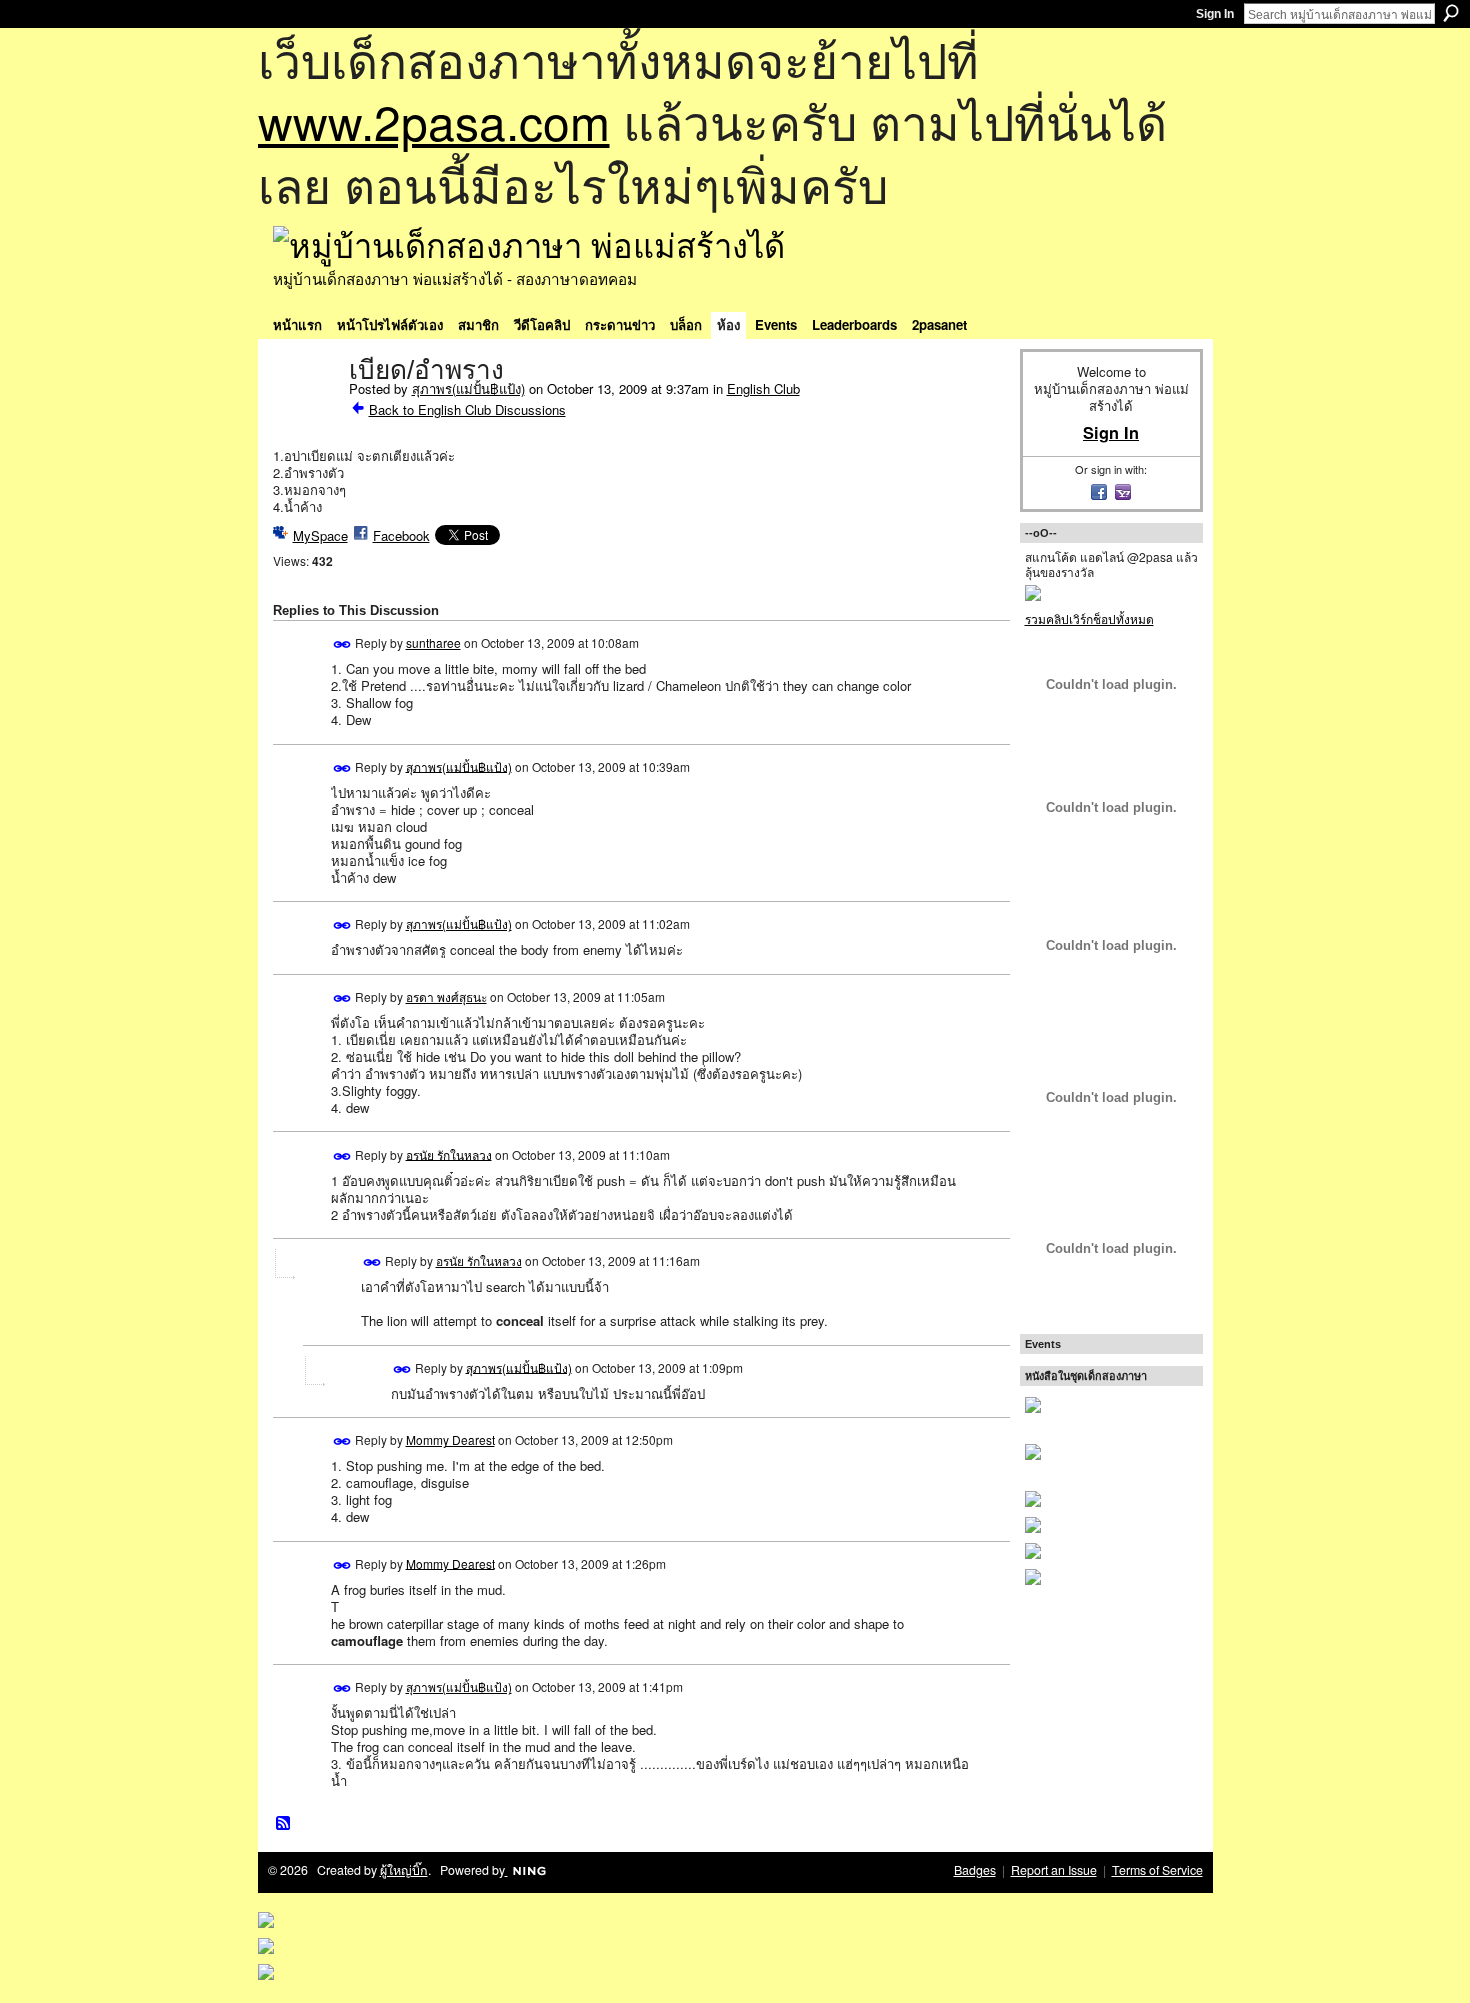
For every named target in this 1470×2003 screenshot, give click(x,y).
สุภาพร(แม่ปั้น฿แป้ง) (468, 388)
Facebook (401, 535)
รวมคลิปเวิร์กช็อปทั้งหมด (1089, 618)
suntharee (433, 642)
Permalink (342, 644)
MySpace (320, 535)
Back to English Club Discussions (467, 409)
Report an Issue (1054, 1870)
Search (1451, 13)
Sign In (1215, 14)
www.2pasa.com (434, 120)
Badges (975, 1870)
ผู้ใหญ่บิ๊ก (404, 1870)
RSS (284, 1824)
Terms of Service (1157, 1870)
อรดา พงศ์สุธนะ (446, 996)
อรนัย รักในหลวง (449, 1153)
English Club (763, 388)
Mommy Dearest (450, 1439)
